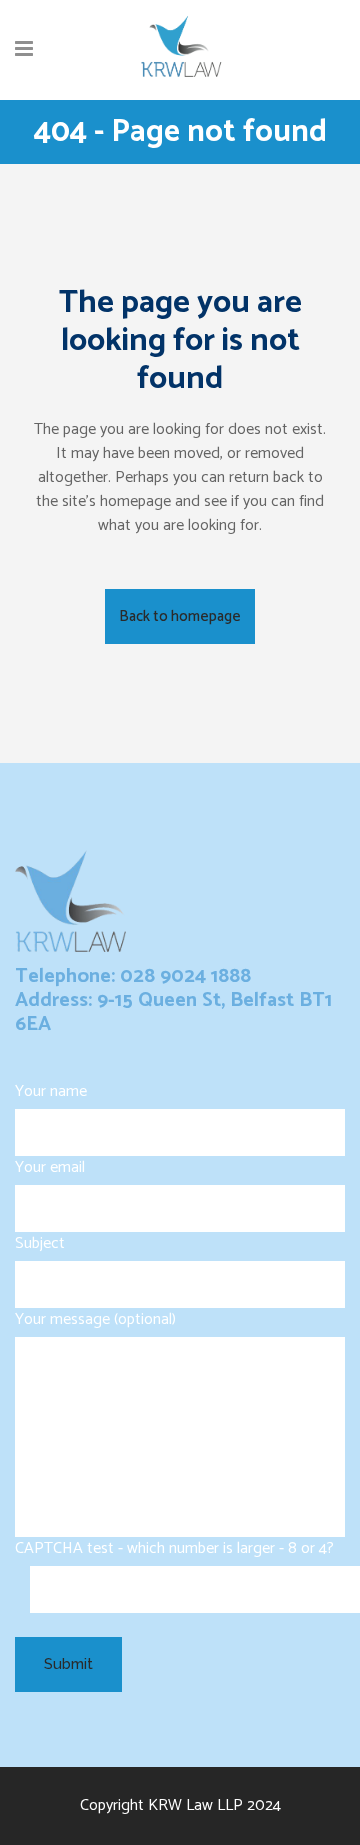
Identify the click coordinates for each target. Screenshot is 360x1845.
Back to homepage (180, 616)
